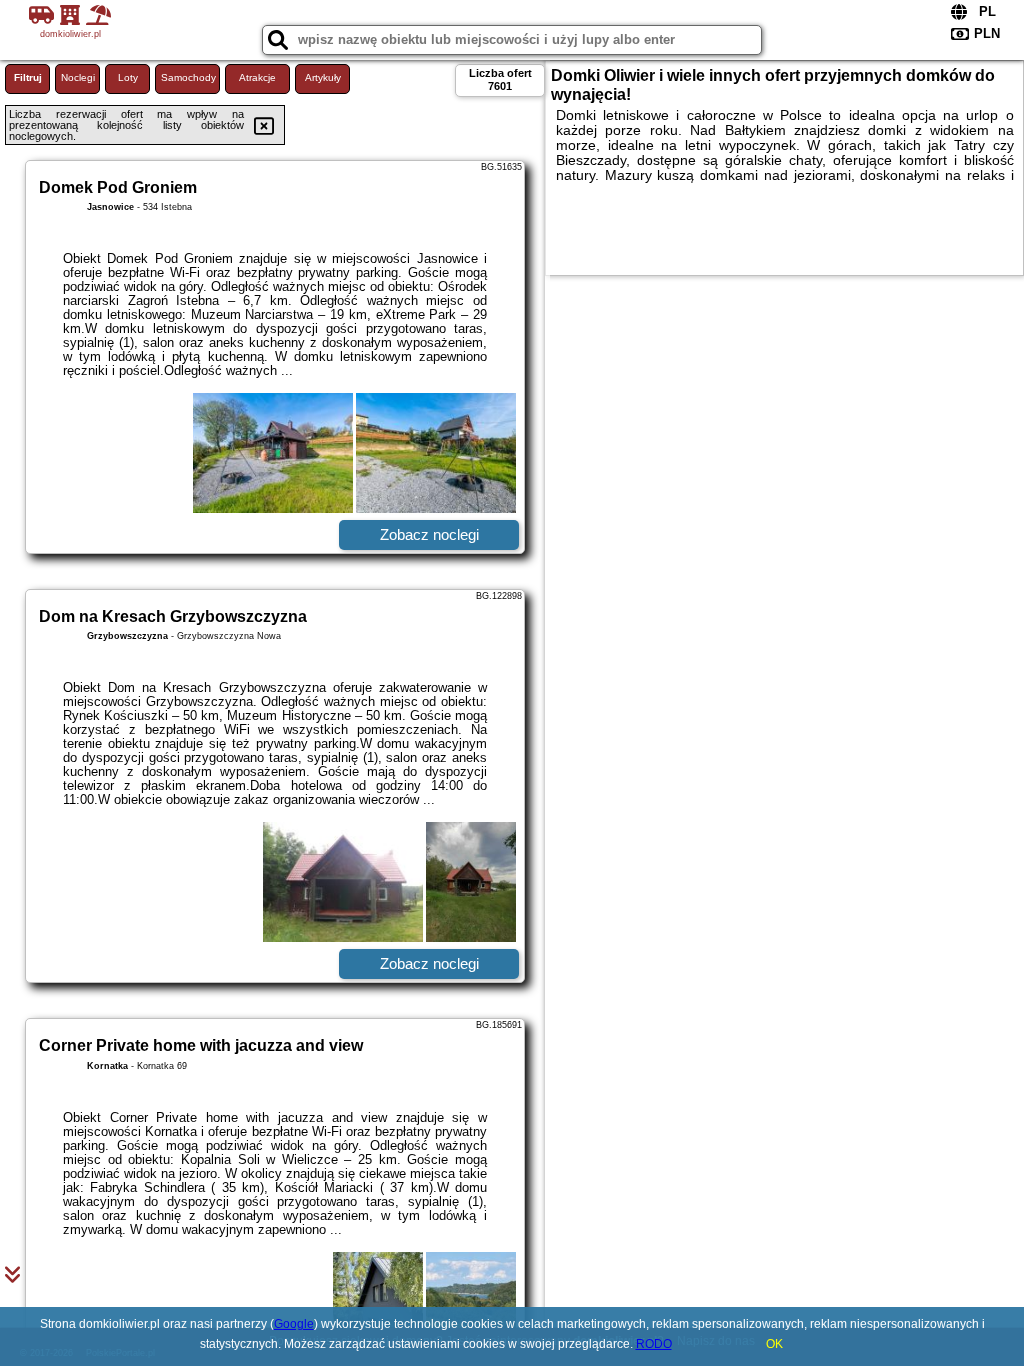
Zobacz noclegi (429, 534)
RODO (654, 1344)
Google (294, 1324)
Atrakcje (257, 77)
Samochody (188, 77)
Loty (128, 77)
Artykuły (323, 77)
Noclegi (78, 77)
